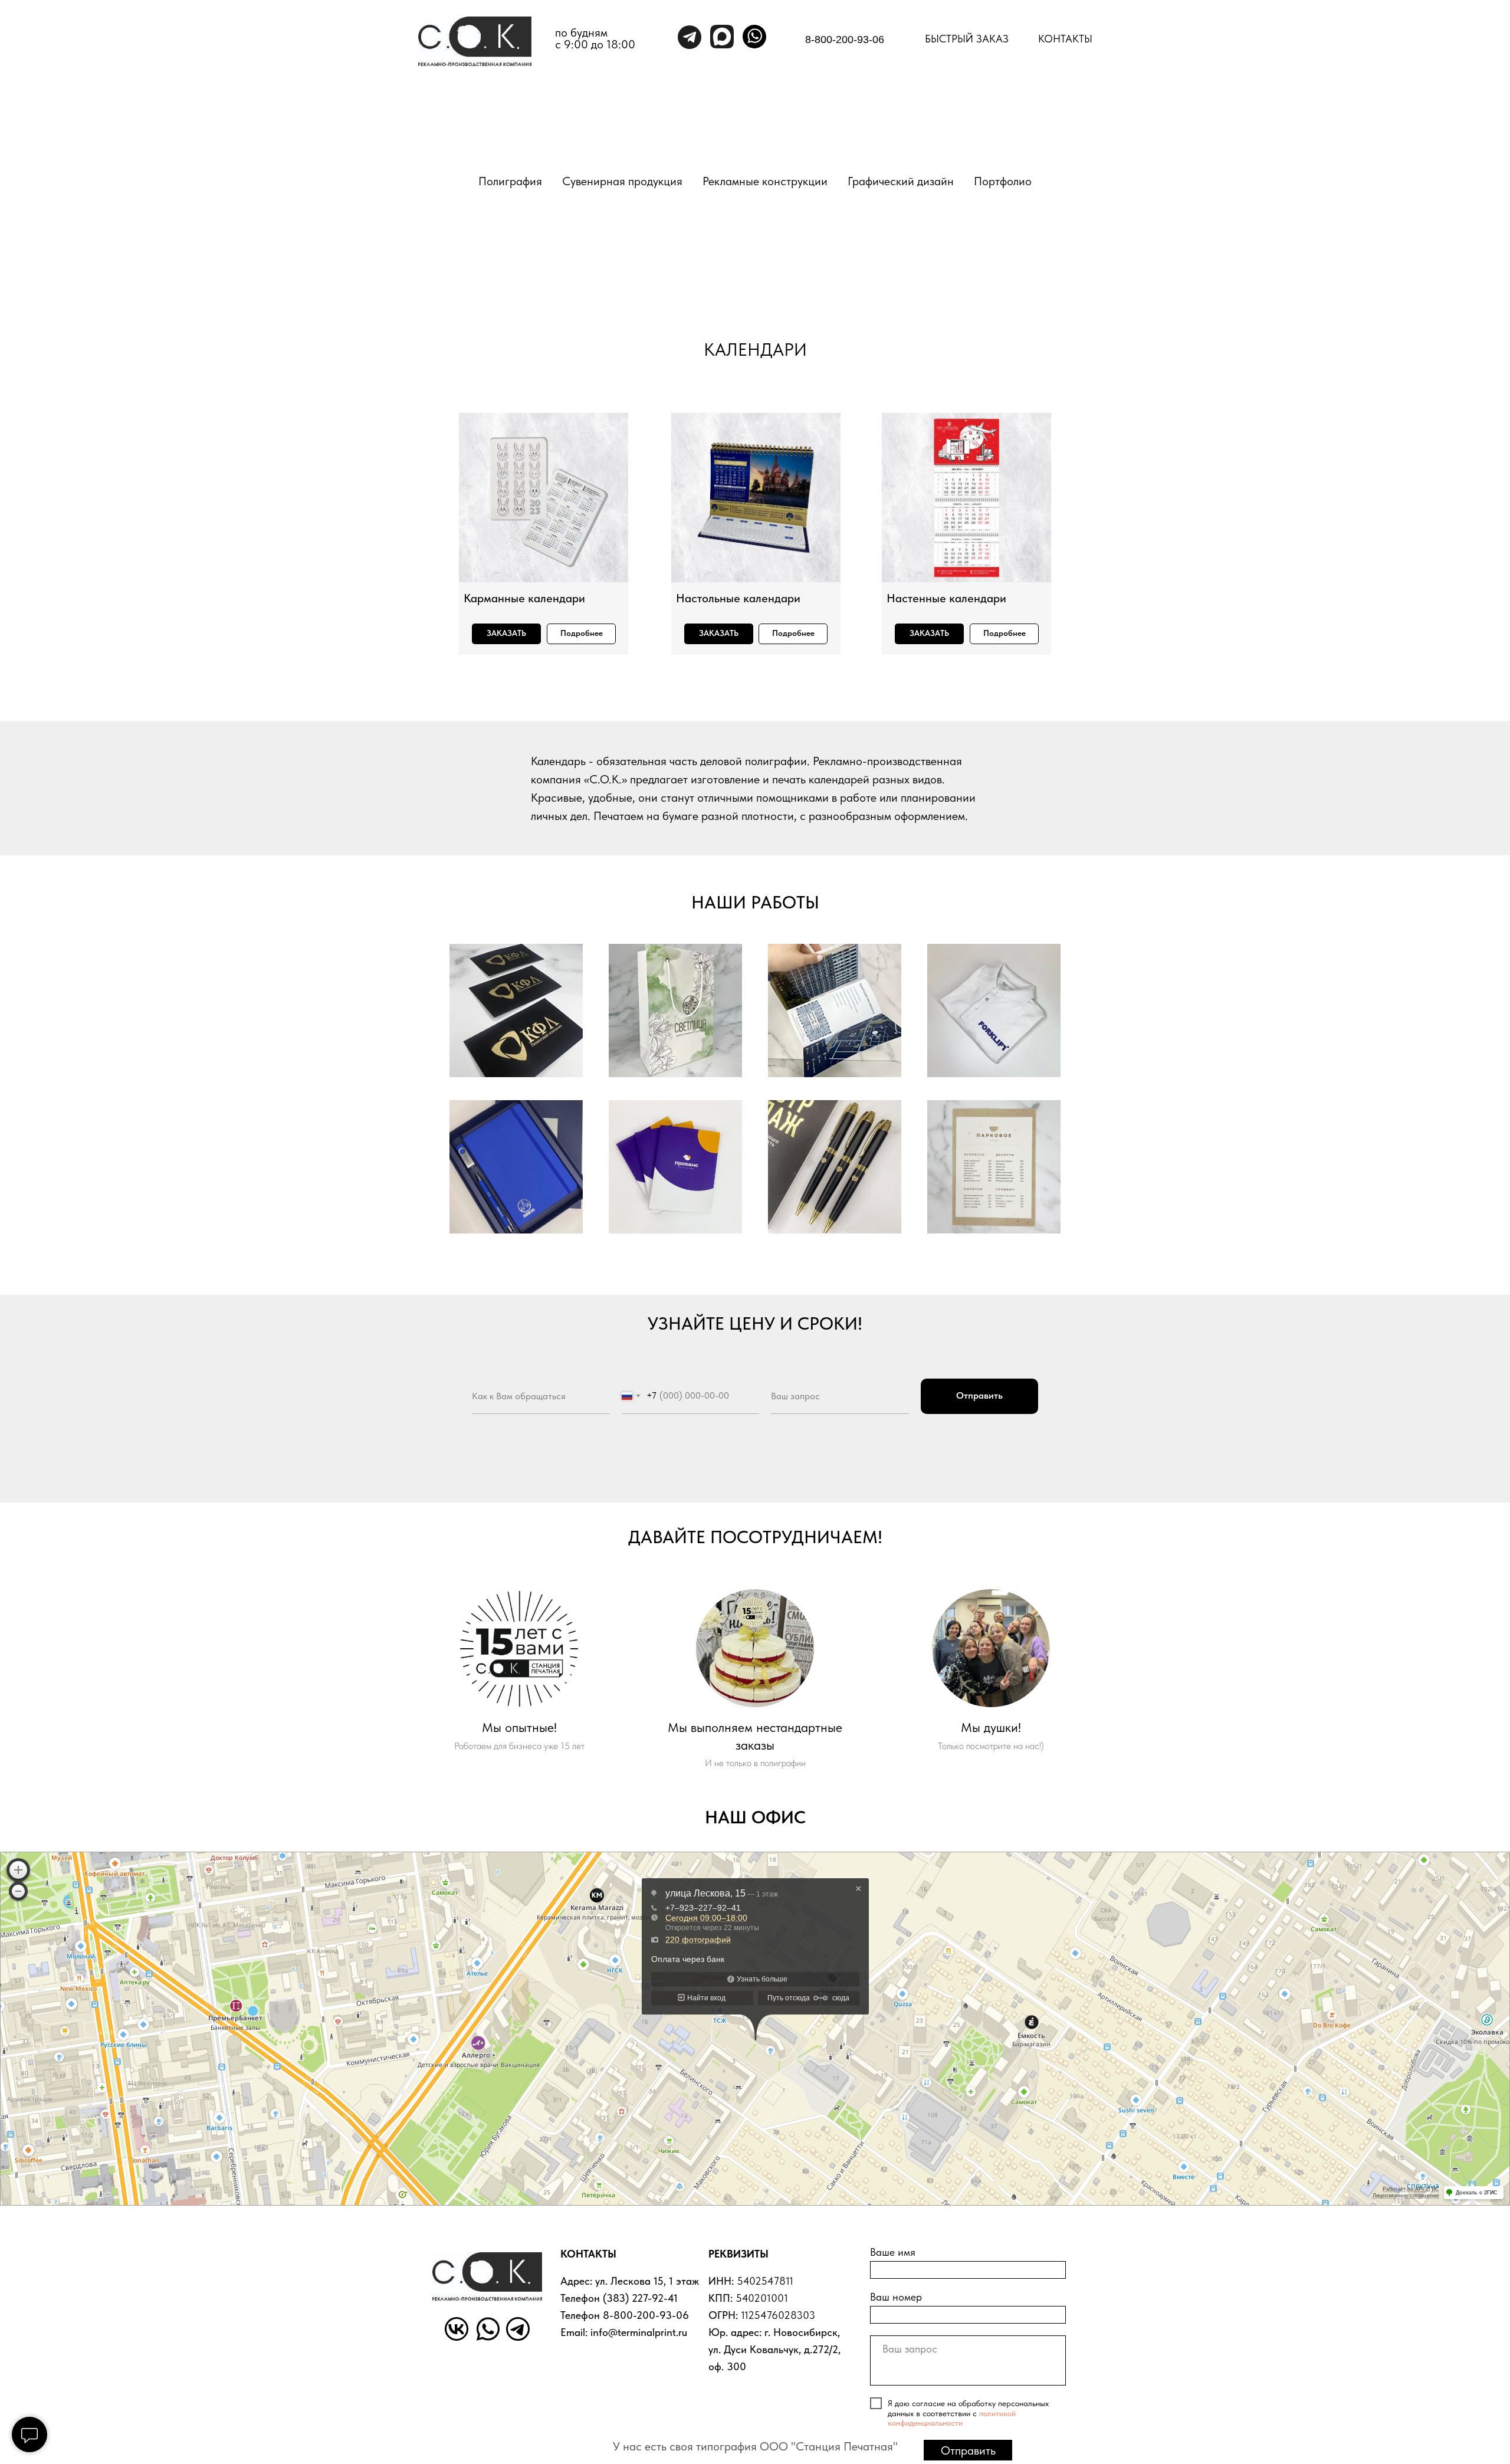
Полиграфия (510, 181)
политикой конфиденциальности (952, 2418)
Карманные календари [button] (524, 598)
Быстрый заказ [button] (967, 39)
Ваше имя (893, 2252)
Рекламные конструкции (765, 181)
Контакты (1065, 39)
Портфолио (1003, 181)
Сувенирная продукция (622, 181)
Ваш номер (896, 2297)
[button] (506, 634)
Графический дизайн (901, 181)
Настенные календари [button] (946, 598)
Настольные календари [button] (738, 598)
